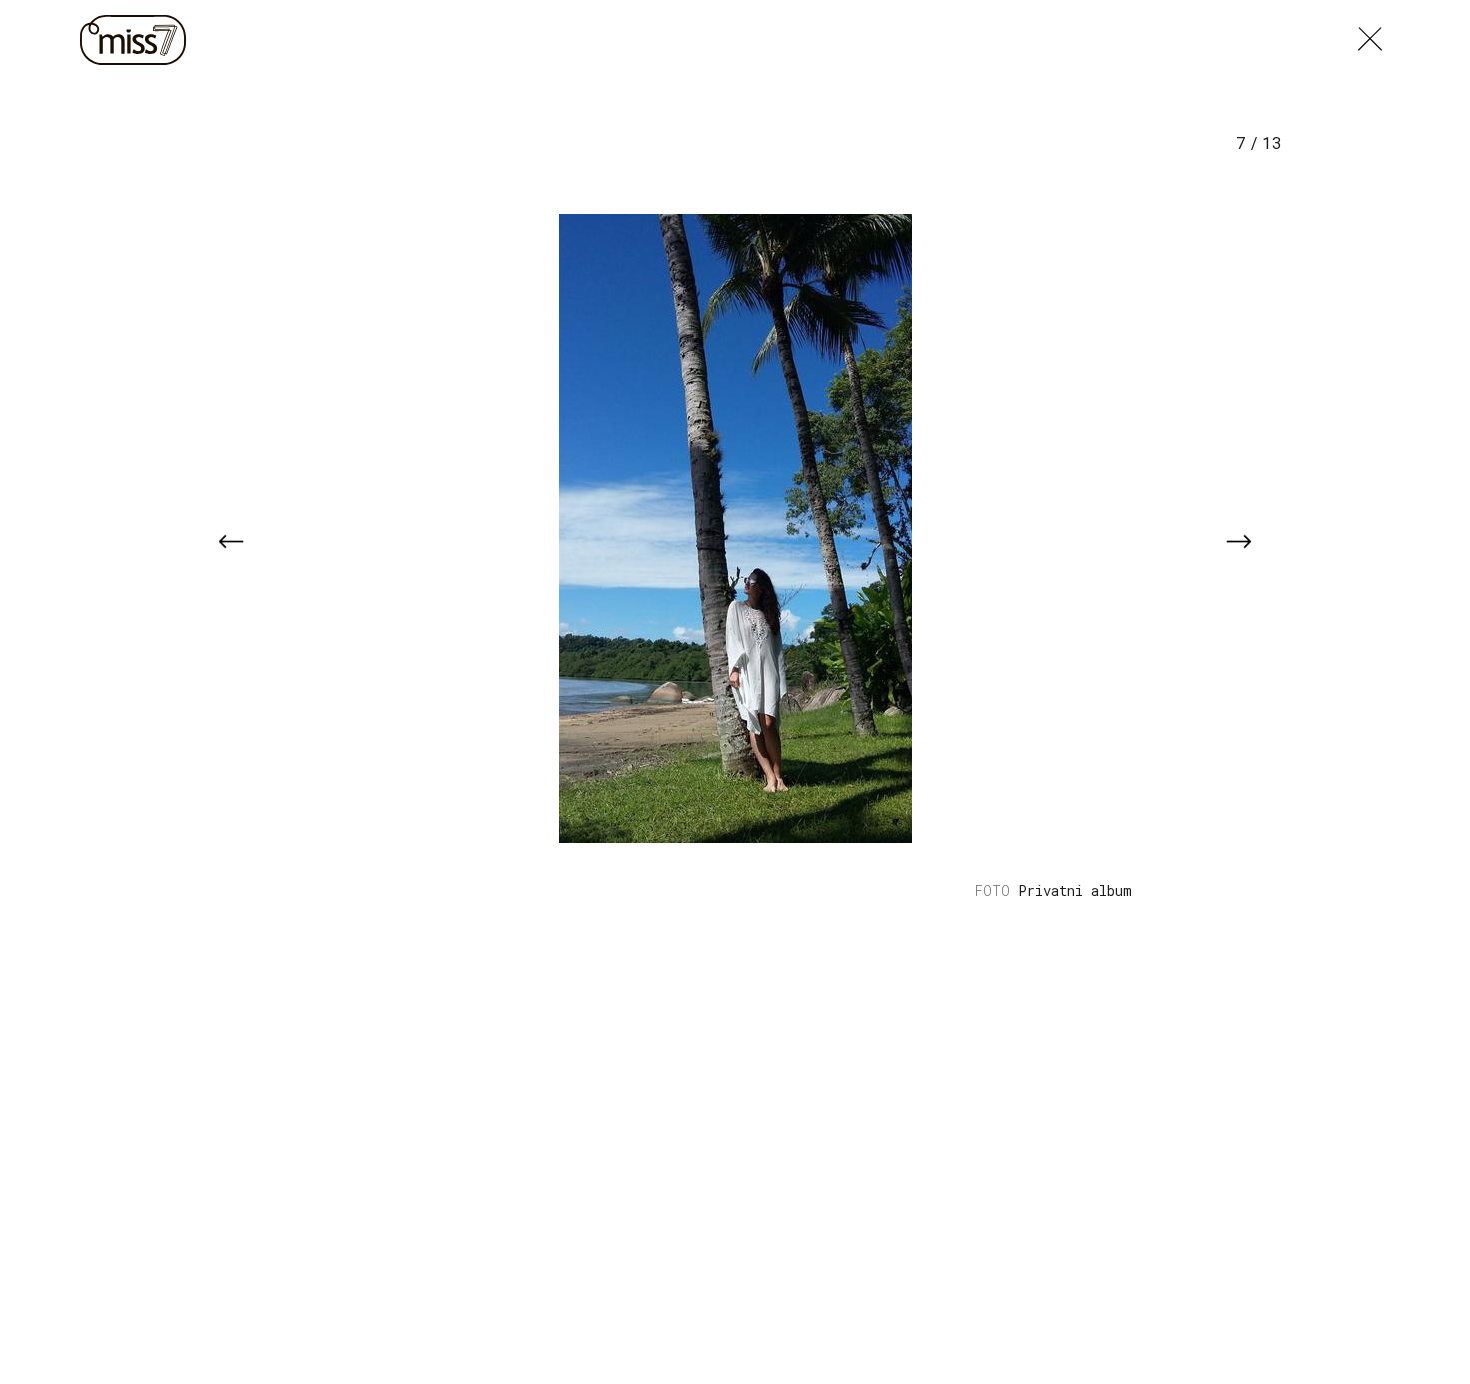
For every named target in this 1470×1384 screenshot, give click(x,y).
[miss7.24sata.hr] (138, 40)
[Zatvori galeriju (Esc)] (1370, 34)
